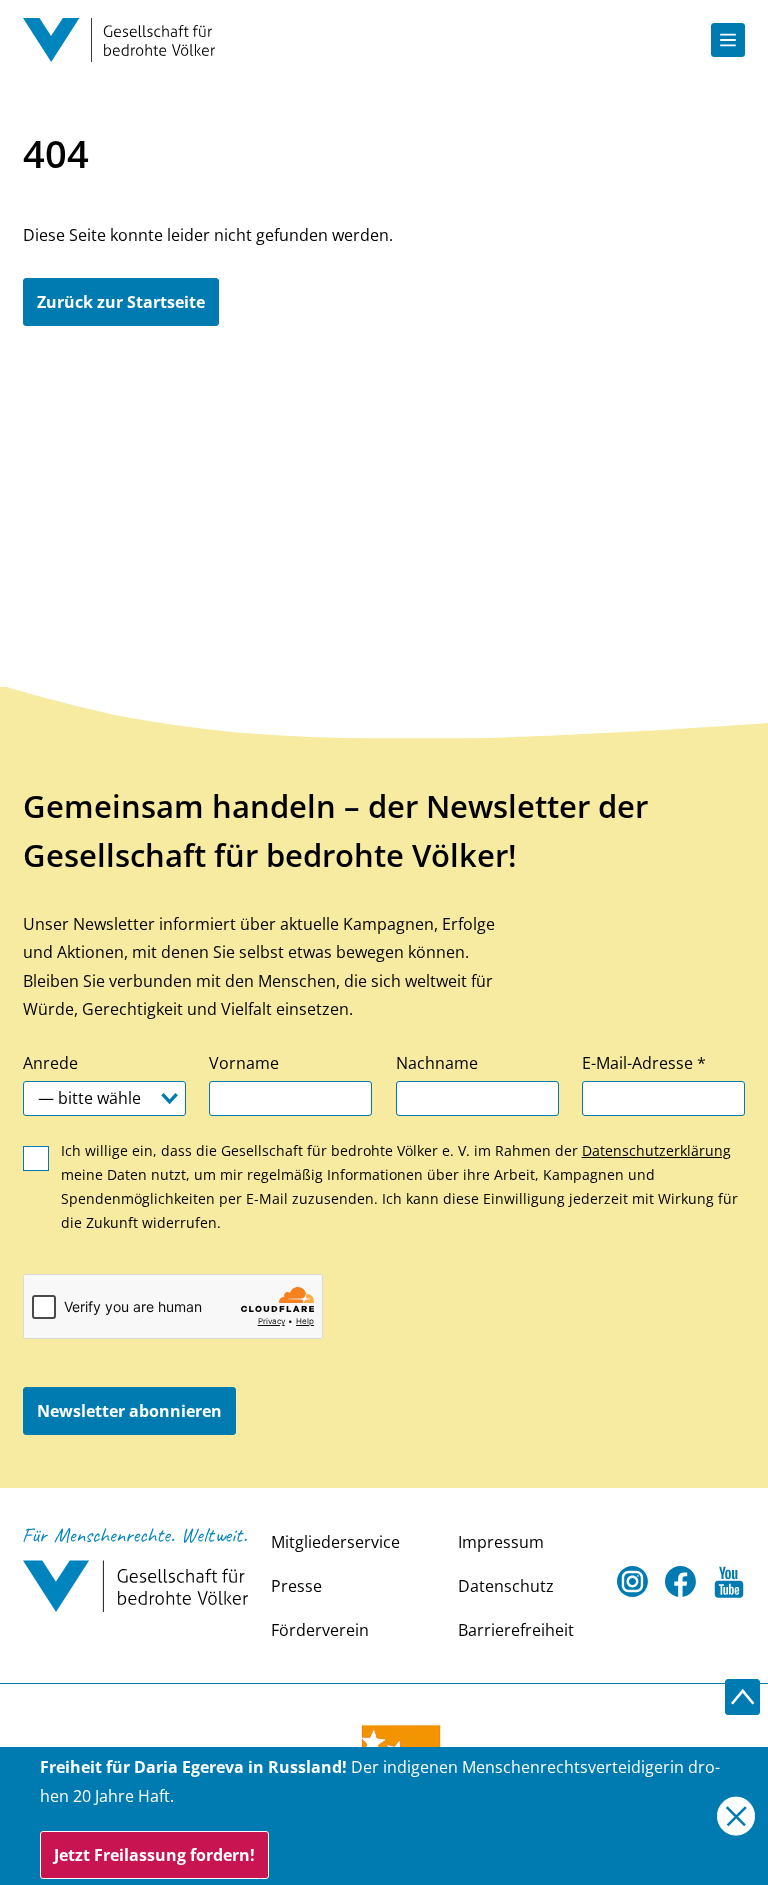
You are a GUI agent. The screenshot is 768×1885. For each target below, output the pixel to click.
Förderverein (320, 1630)
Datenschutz (506, 1586)
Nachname (437, 1063)
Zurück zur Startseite (121, 302)
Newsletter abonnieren (129, 1411)
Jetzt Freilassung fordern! (154, 1855)
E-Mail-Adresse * (644, 1063)
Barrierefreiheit (516, 1630)
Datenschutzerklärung (656, 1150)
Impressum (501, 1542)
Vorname (244, 1063)
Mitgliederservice (335, 1542)
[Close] (736, 1816)
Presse (296, 1586)
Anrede (50, 1063)
